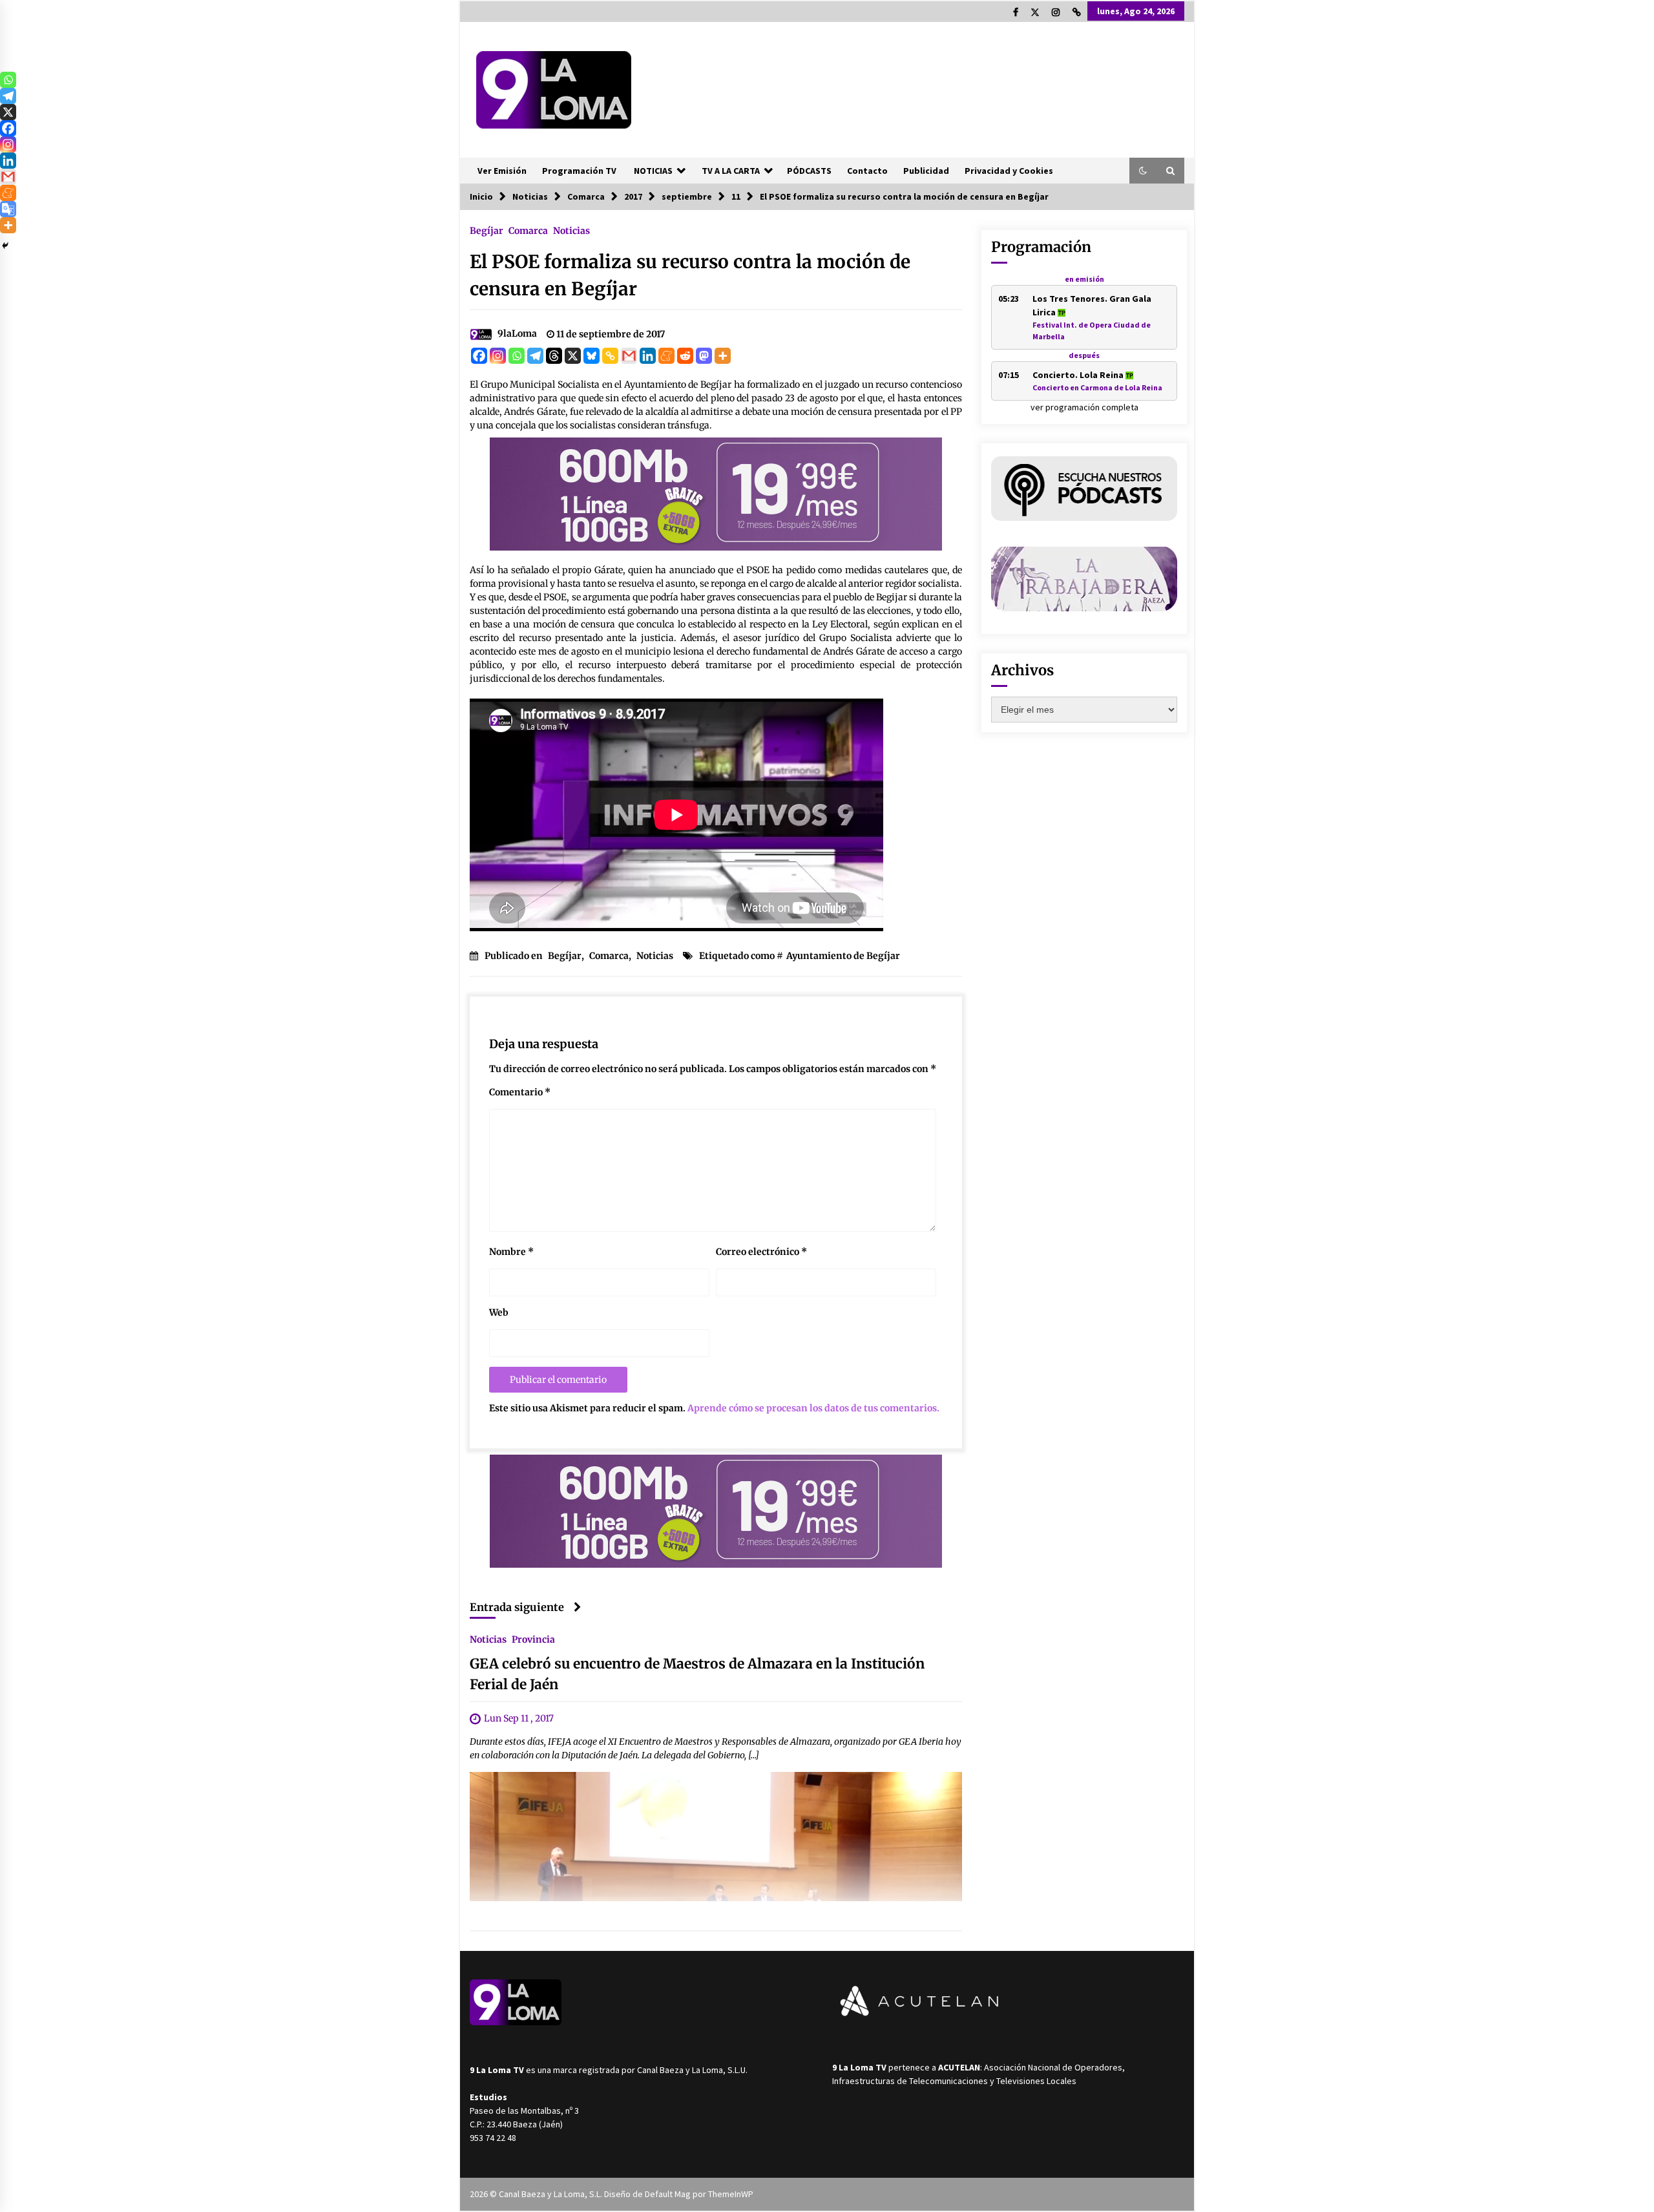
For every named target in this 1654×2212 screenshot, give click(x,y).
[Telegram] (535, 356)
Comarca (528, 230)
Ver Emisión (502, 171)
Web (499, 1312)
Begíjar (487, 230)
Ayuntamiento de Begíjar (843, 956)
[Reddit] (685, 356)
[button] (1143, 171)
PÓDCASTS (809, 171)
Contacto (867, 171)
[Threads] (554, 356)
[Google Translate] (8, 209)
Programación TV (579, 171)
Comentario (520, 1092)
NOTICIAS (653, 171)
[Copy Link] (610, 356)
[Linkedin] (648, 356)
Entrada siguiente (517, 1607)
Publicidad (926, 171)
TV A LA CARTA (731, 171)
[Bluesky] (591, 356)
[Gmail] (629, 356)
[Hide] (5, 246)
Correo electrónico (761, 1252)
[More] (723, 356)
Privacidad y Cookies (1009, 171)
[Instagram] (498, 356)
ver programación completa (1084, 407)
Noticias (571, 230)
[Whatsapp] (517, 356)
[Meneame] (666, 356)
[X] (573, 356)
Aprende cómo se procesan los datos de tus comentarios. (813, 1408)
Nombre (511, 1252)
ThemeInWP (731, 2194)
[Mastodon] (704, 356)
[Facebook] (479, 356)
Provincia (533, 1639)
